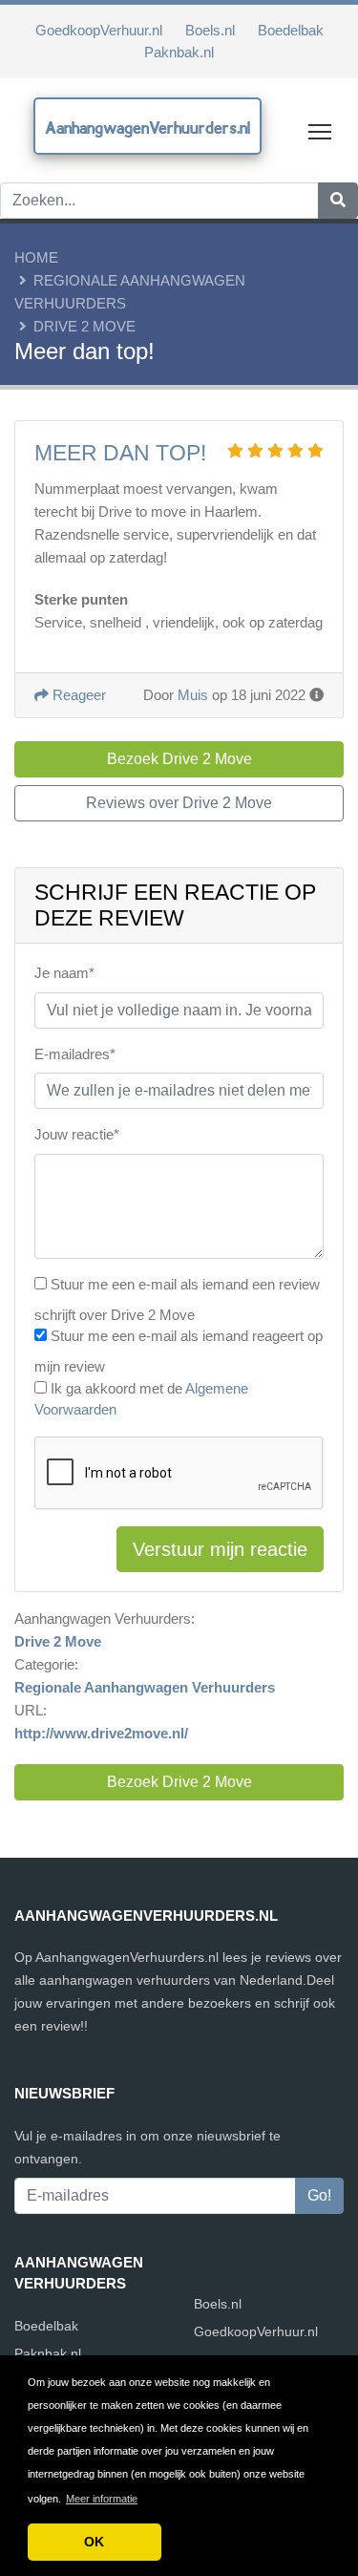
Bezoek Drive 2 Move (179, 1782)
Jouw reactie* (77, 1134)
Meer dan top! (120, 453)
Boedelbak (291, 30)
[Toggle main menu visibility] (320, 130)
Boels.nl (210, 30)
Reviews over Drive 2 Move (179, 803)
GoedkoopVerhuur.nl (99, 30)
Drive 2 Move (84, 326)
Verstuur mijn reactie (220, 1549)
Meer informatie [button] (102, 2499)
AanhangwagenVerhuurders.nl (147, 128)
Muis (193, 695)
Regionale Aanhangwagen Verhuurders (145, 1687)
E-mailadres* (75, 1054)
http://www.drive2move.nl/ (101, 1733)
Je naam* (64, 973)
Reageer (77, 695)
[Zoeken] (338, 201)
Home (36, 257)
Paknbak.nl (179, 52)
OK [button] (94, 2542)
